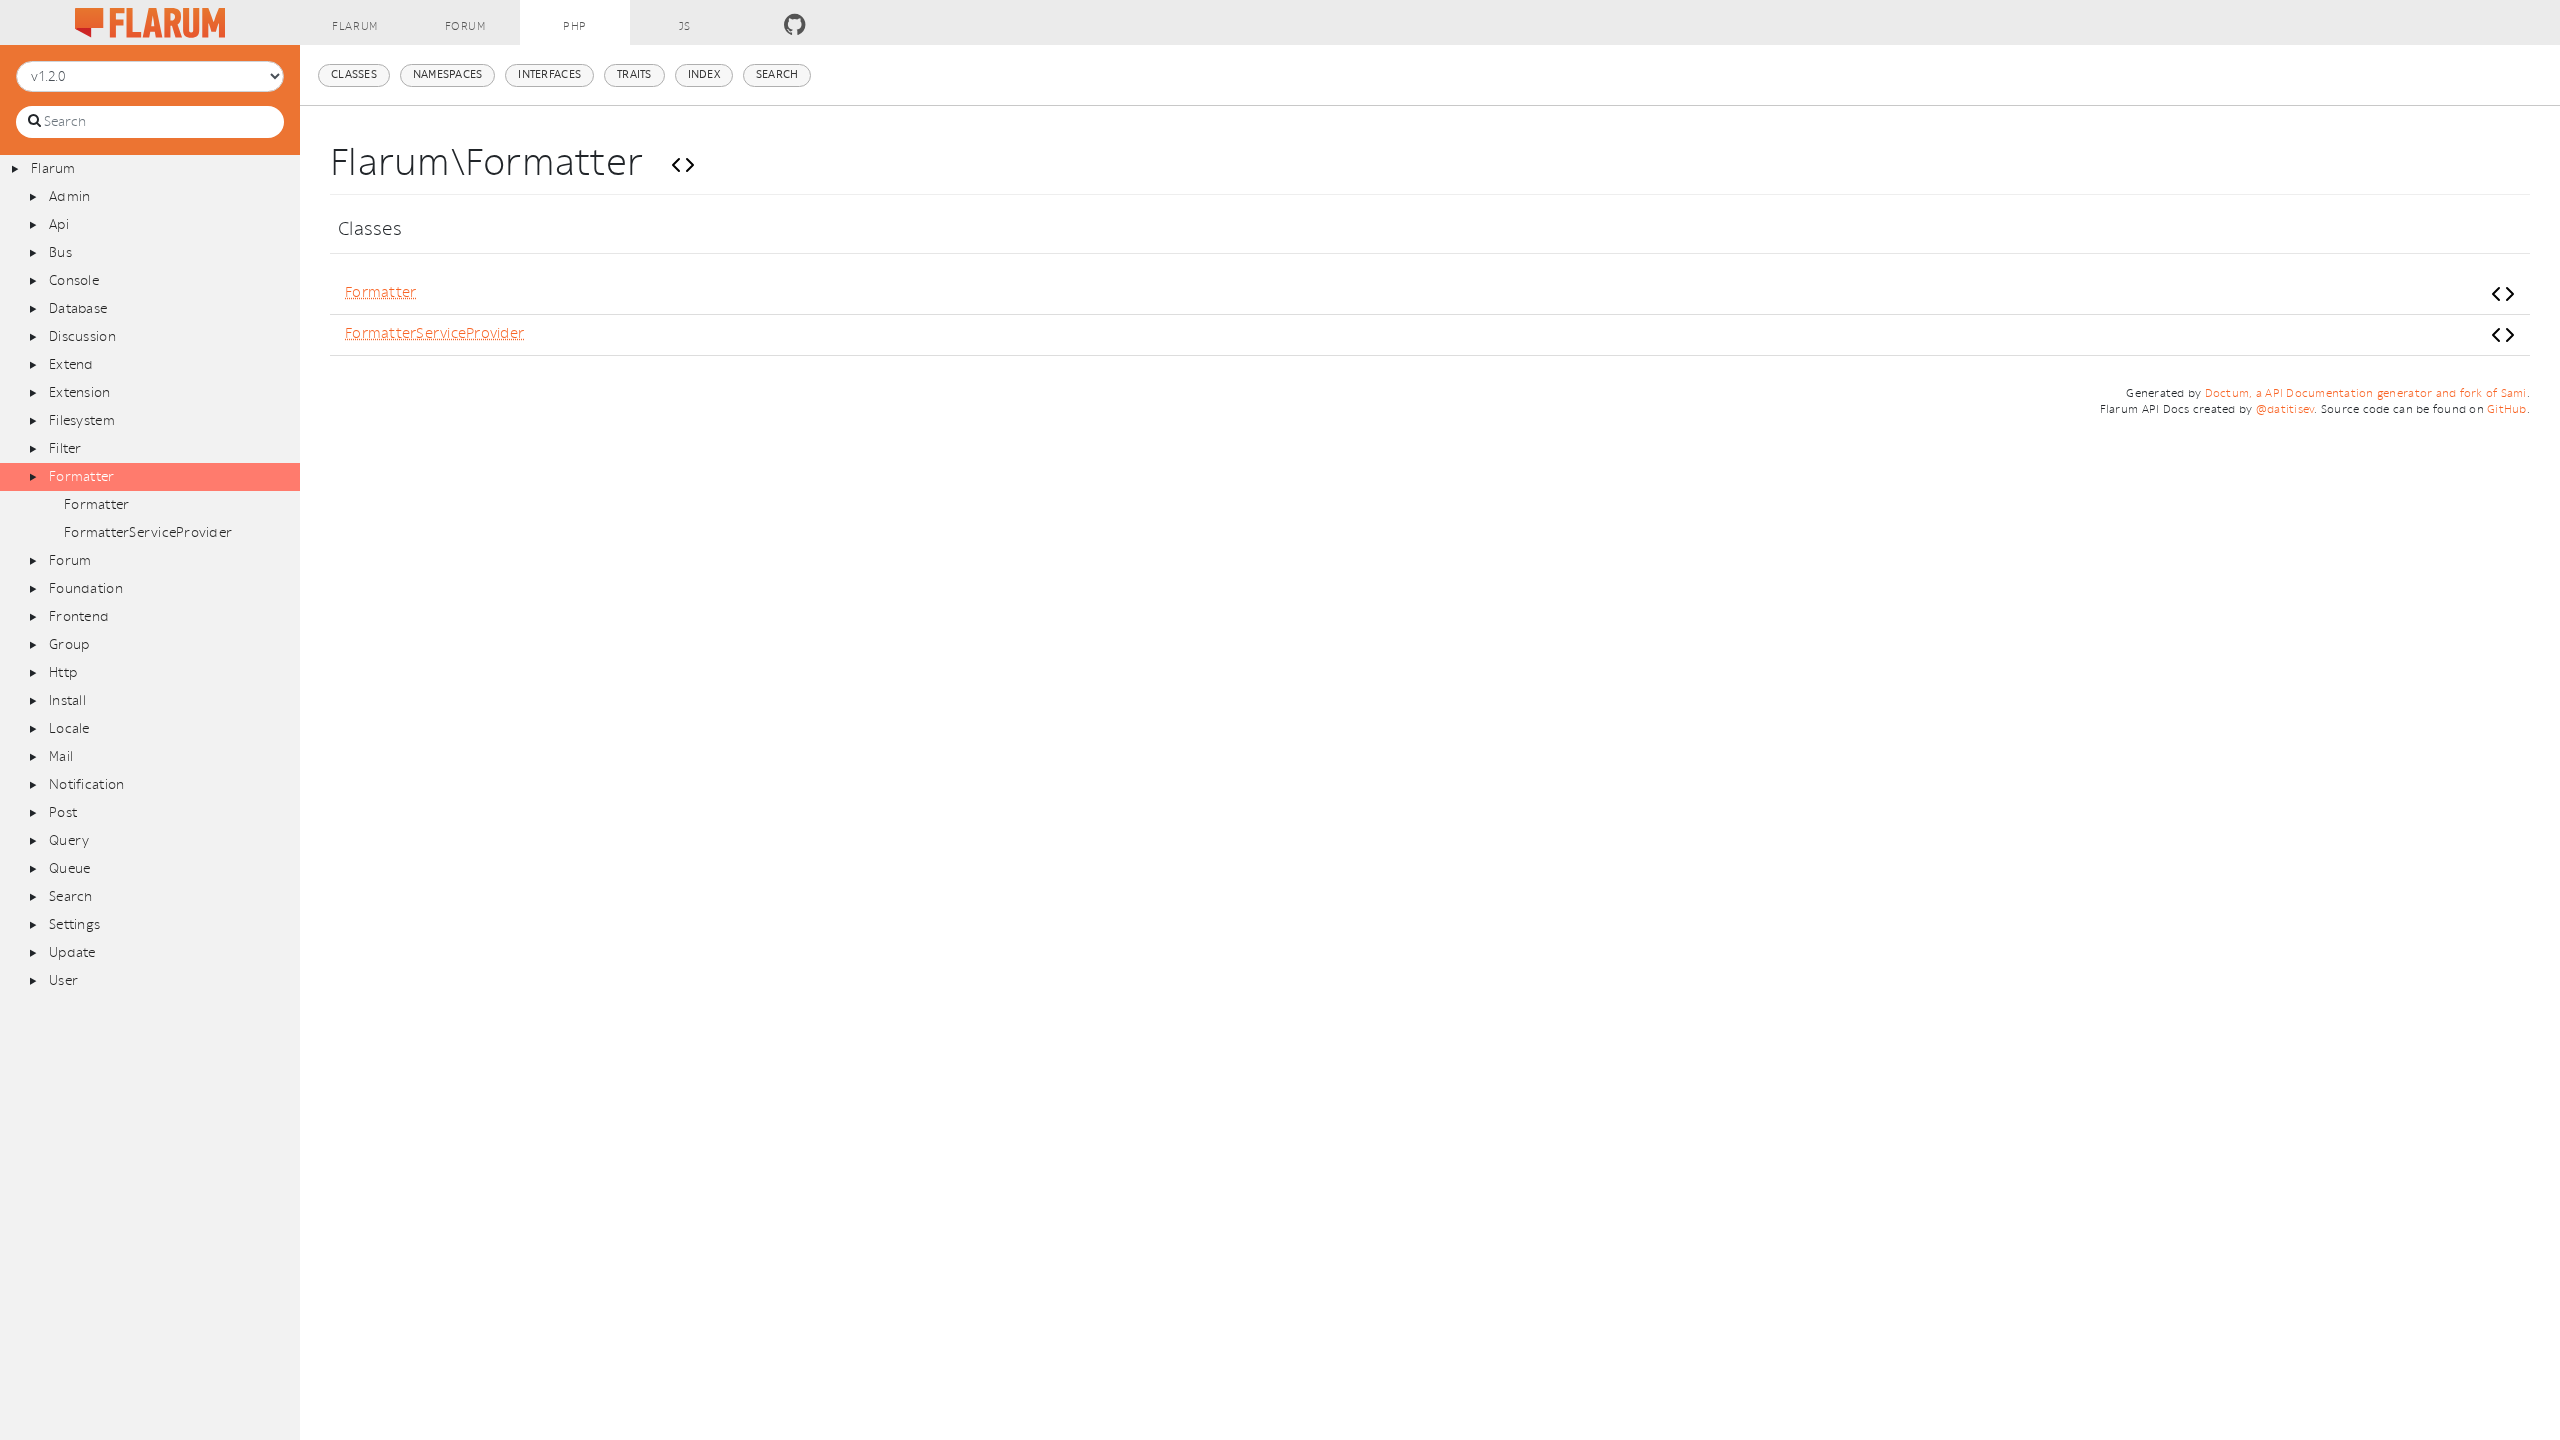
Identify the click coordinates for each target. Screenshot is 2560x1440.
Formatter (81, 476)
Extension (79, 392)
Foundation (86, 588)
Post (63, 812)
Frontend (79, 616)
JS (685, 26)
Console (74, 280)
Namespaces (448, 74)
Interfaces (549, 74)
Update (72, 952)
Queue (69, 868)
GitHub (2507, 409)
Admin (69, 196)
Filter (65, 448)
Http (63, 672)
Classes (354, 74)
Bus (60, 252)
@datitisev (2285, 409)
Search (71, 896)
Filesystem (82, 420)
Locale (69, 728)
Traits (634, 74)
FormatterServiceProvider (148, 532)
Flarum (354, 26)
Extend (71, 364)
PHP (575, 26)
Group (69, 644)
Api (59, 224)
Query (69, 840)
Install (67, 700)
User (63, 980)
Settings (74, 924)
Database (78, 308)
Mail (61, 756)
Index (704, 74)
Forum (465, 26)
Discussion (82, 336)
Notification (86, 784)
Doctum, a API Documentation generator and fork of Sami (2366, 393)
